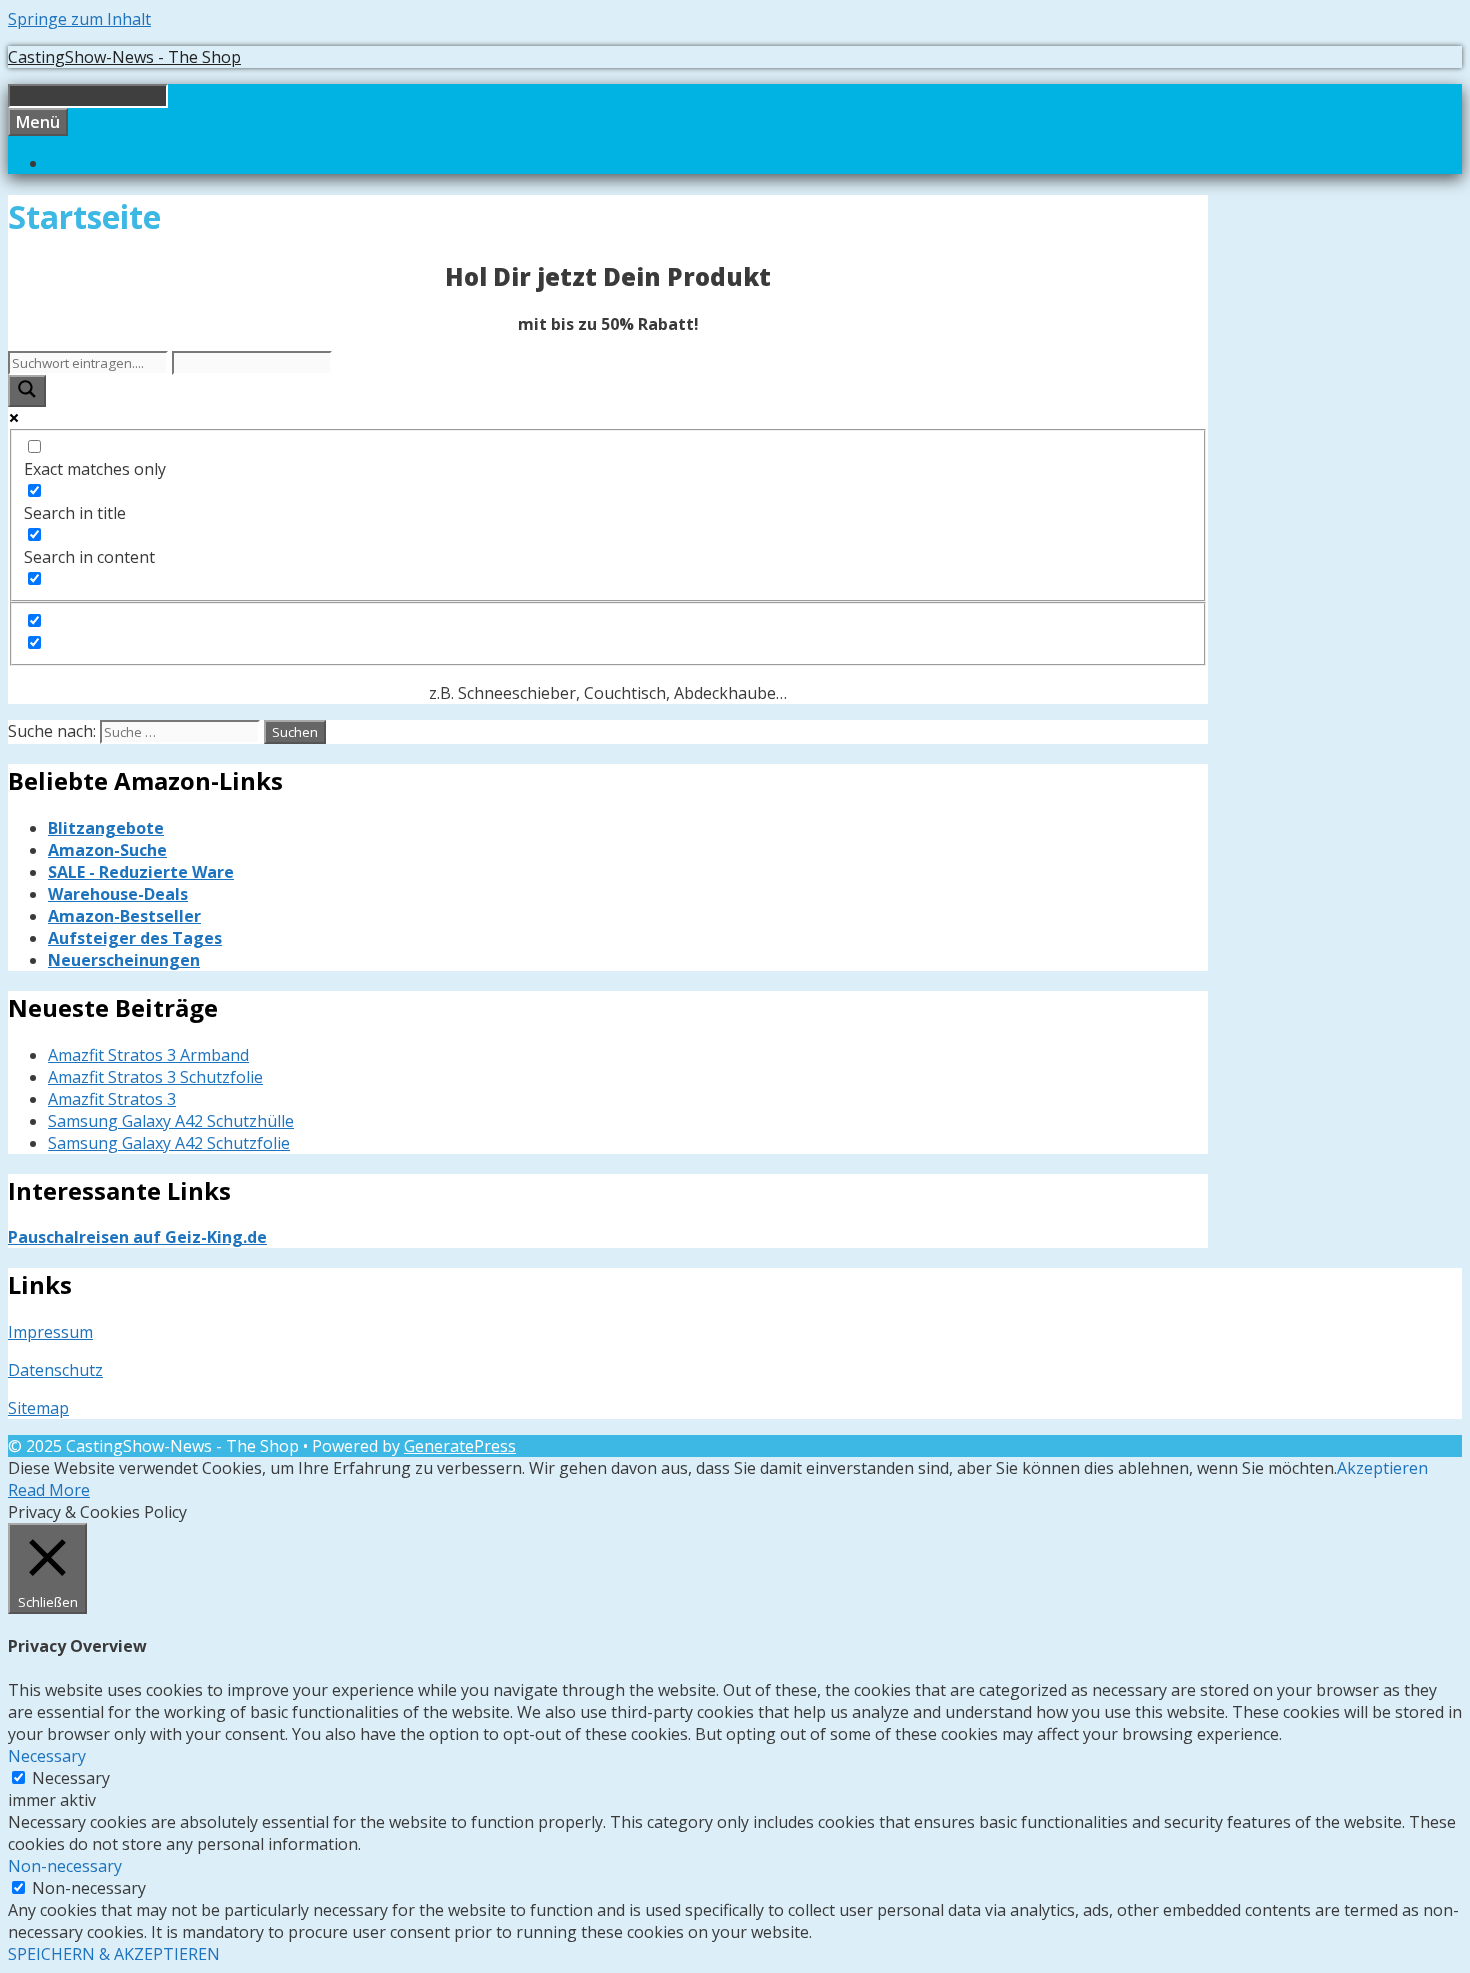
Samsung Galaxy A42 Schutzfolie (169, 1143)
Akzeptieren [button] (1382, 1468)
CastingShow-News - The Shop (124, 57)
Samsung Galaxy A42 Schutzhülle (171, 1121)
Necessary (71, 1778)
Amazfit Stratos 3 (112, 1099)
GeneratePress (460, 1446)
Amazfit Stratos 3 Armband (148, 1055)
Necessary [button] (47, 1756)
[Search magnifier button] (27, 391)
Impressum (50, 1332)
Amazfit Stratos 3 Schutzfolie (155, 1077)
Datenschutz (55, 1370)
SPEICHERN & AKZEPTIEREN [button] (114, 1954)
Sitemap (38, 1408)
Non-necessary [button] (65, 1866)
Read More (49, 1490)
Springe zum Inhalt (79, 19)
